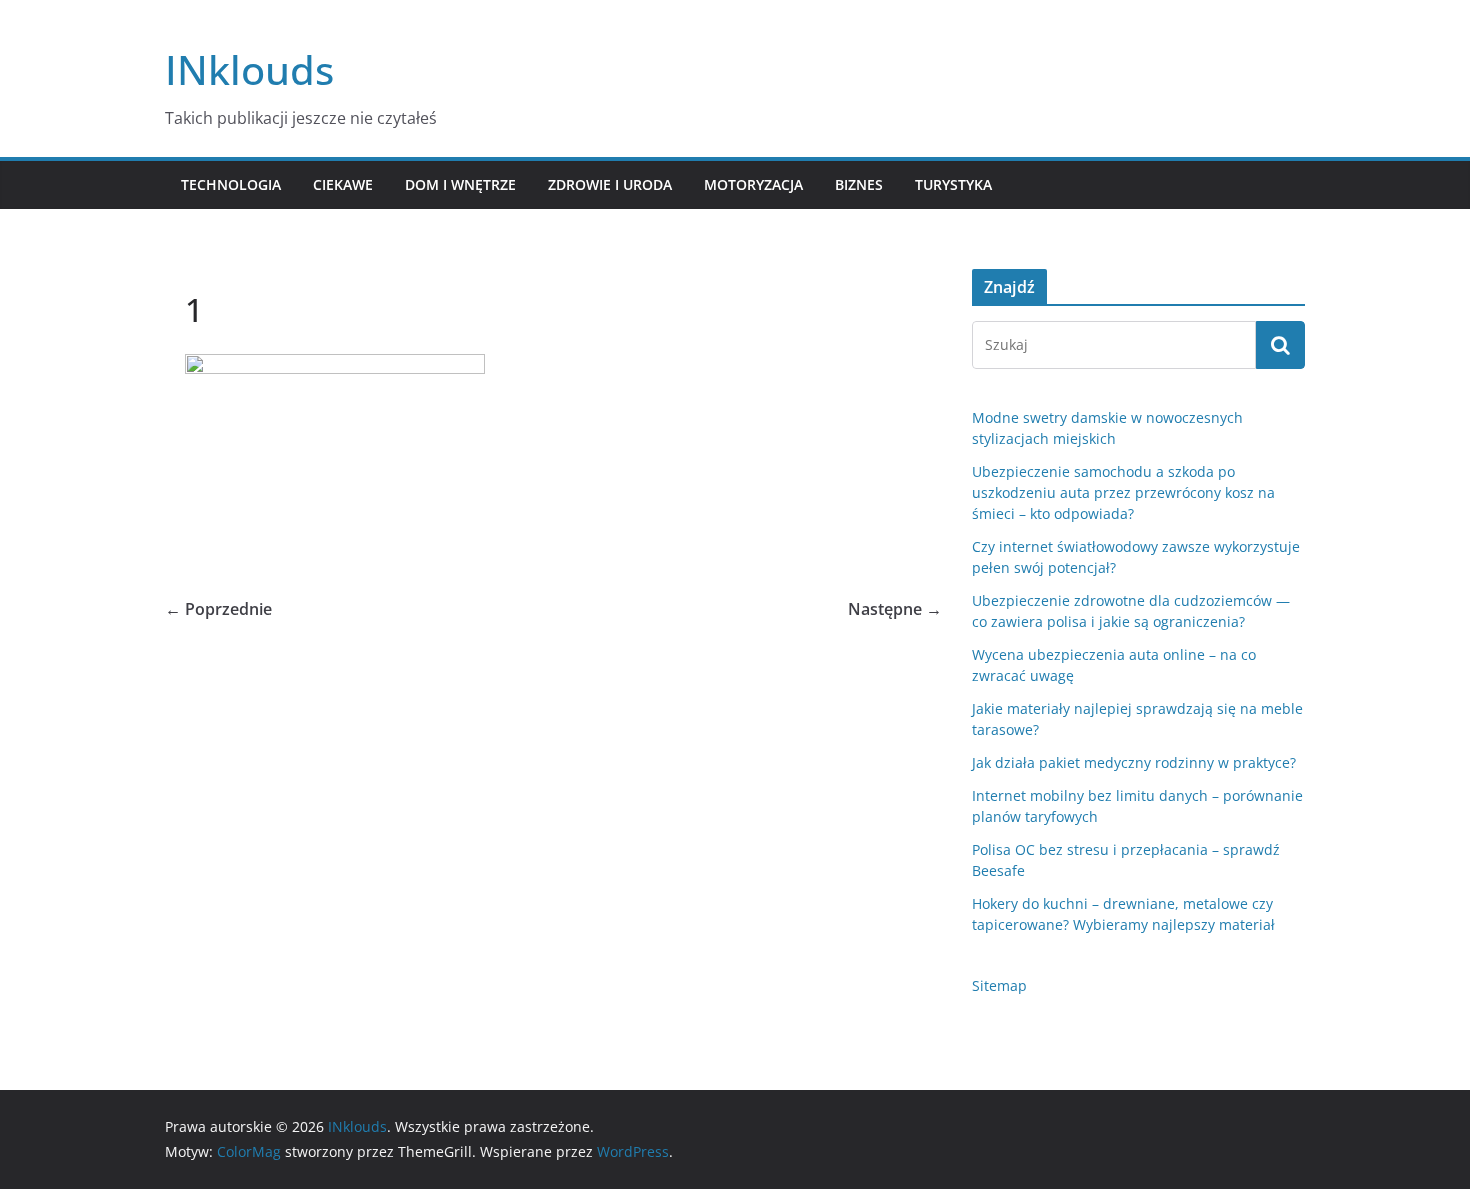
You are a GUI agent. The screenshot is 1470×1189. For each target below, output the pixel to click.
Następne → (895, 609)
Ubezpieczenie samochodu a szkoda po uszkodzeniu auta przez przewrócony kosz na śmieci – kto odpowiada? (1123, 492)
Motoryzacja (753, 184)
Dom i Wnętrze (460, 184)
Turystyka (953, 184)
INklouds (249, 69)
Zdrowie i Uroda (610, 184)
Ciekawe (343, 184)
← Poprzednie (218, 609)
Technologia (231, 184)
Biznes (859, 184)
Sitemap (999, 985)
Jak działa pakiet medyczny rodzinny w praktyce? (1134, 762)
